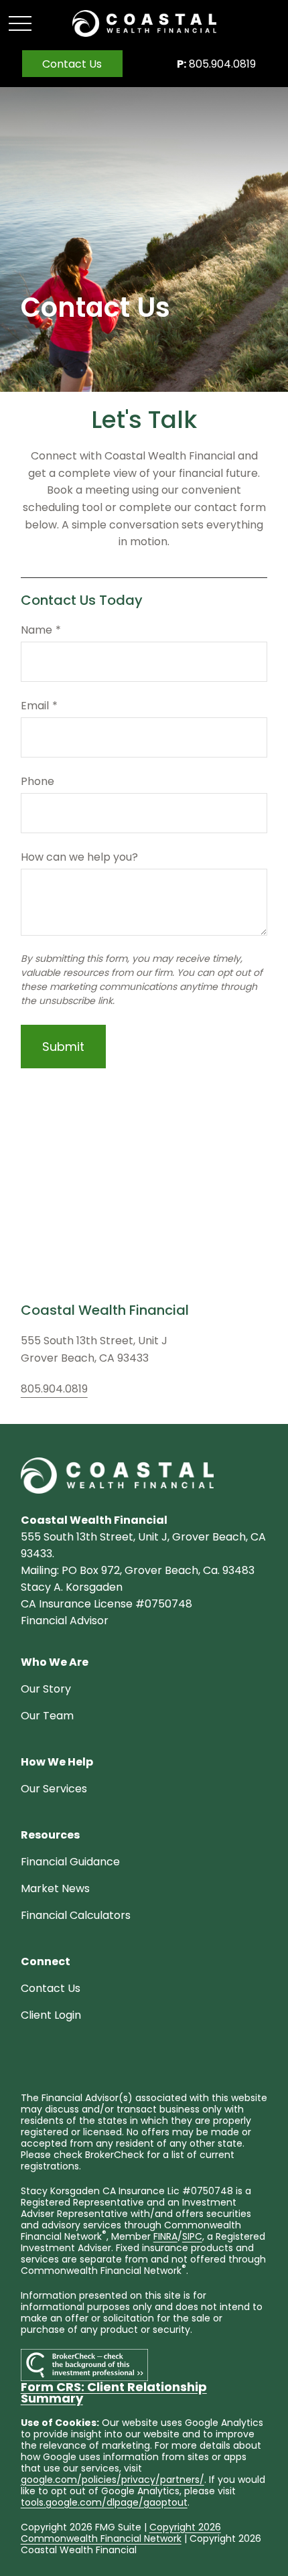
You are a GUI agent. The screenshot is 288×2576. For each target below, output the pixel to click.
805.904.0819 (216, 64)
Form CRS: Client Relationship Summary (114, 2392)
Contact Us (51, 1988)
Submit (63, 1047)
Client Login (51, 2015)
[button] (72, 64)
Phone (38, 781)
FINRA (165, 2236)
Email (35, 706)
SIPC (192, 2236)
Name (37, 630)
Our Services (54, 1789)
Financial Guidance (70, 1862)
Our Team (47, 1716)
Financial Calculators (76, 1915)
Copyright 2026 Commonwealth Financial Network (121, 2533)
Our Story (46, 1689)
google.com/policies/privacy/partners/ (113, 2480)
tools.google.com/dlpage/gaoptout (104, 2502)
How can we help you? (79, 857)
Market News (55, 1888)
